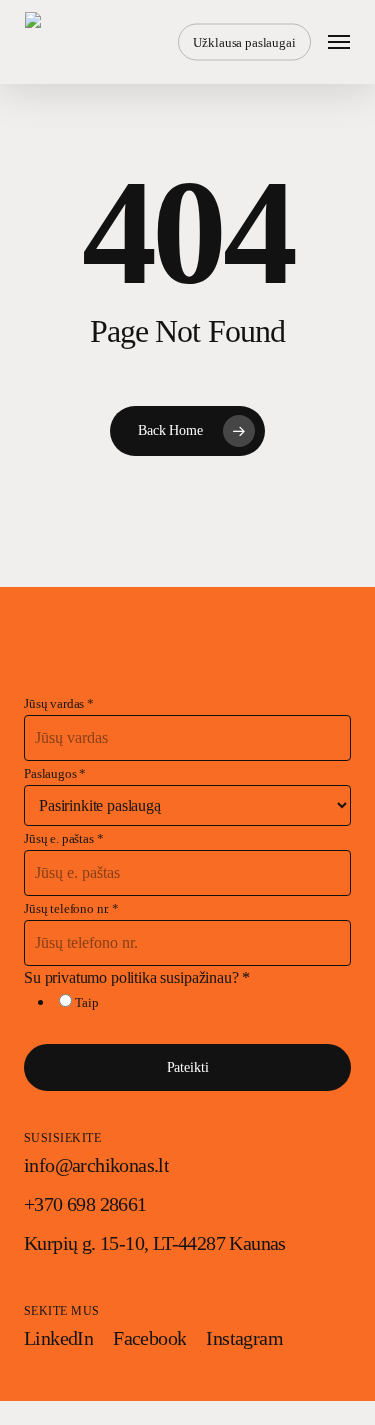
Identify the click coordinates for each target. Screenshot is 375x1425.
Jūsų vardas (59, 704)
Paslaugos (55, 774)
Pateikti (188, 1067)
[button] (339, 42)
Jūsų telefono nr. (71, 909)
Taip (86, 1003)
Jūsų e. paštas (63, 839)
